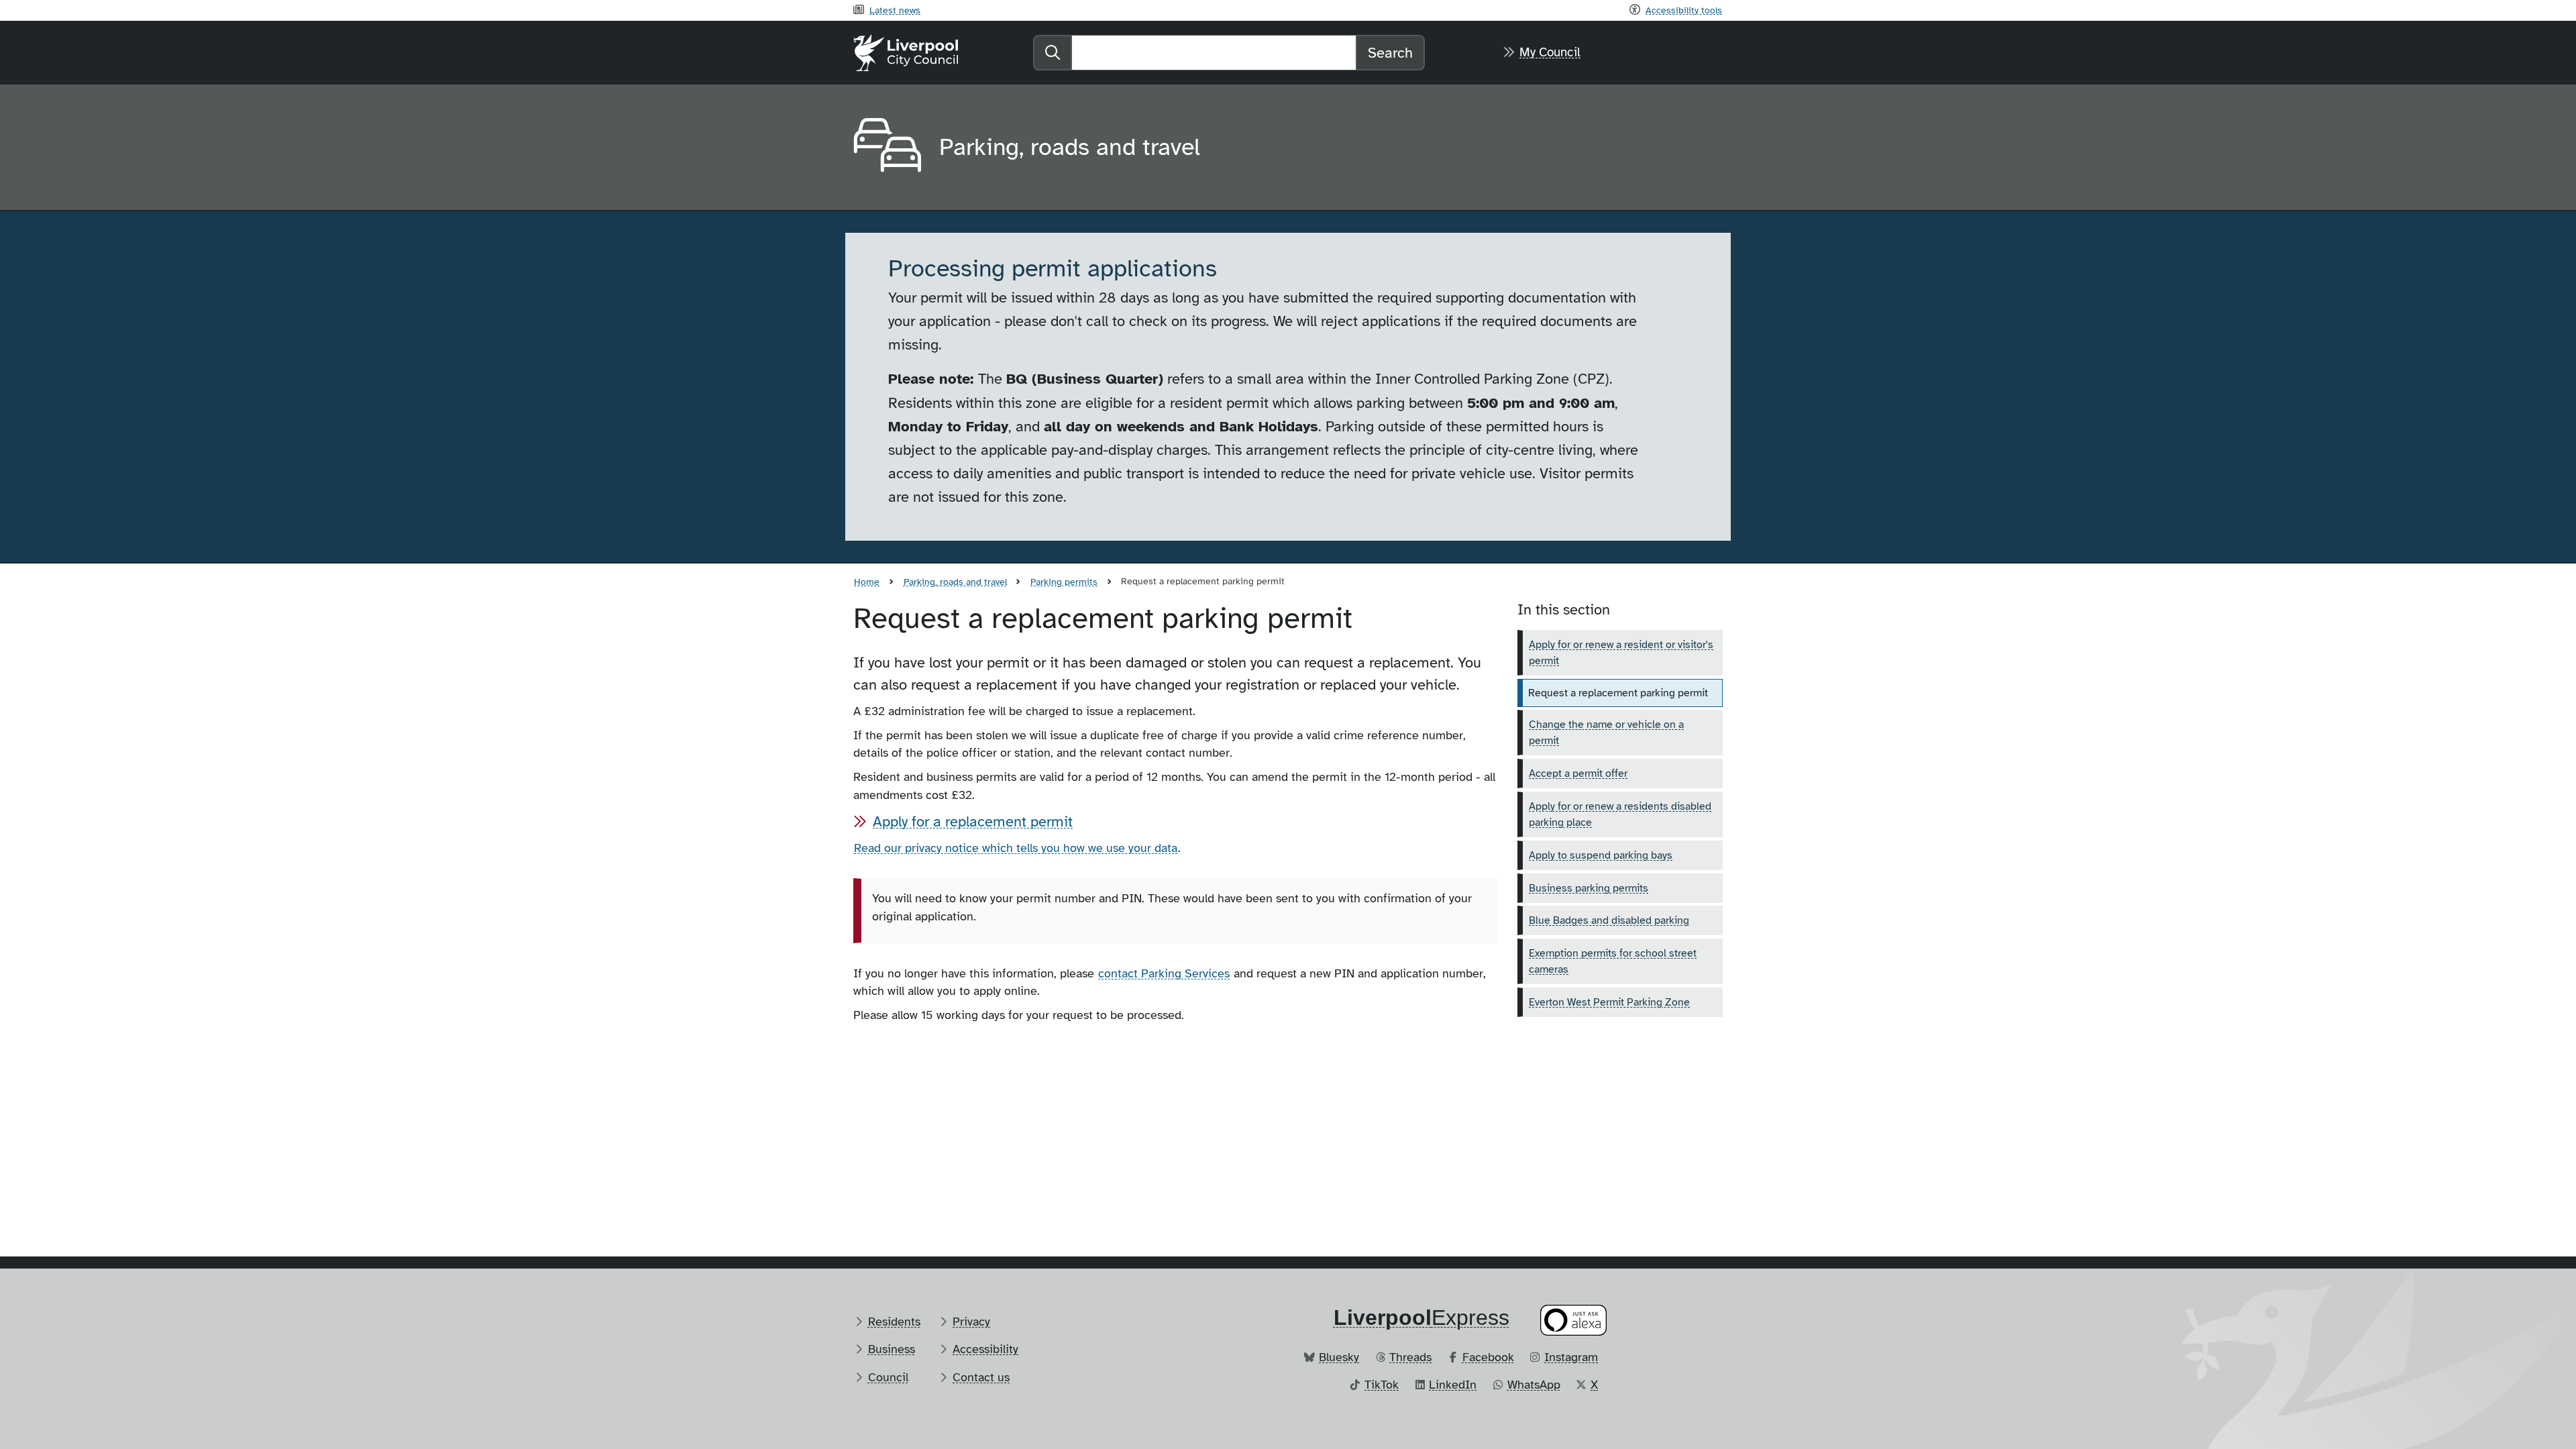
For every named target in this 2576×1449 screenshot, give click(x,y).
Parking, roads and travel (955, 582)
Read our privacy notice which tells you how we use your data (1016, 848)
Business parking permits (1589, 888)
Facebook (1488, 1357)
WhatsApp (1534, 1385)
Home (867, 582)
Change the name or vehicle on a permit (1606, 733)
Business (892, 1349)
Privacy (971, 1322)
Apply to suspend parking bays (1601, 855)
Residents (894, 1322)
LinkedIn (1453, 1385)
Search (1390, 53)
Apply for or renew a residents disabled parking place (1620, 814)
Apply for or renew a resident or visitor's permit (1621, 653)
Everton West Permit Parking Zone (1609, 1002)
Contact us (981, 1377)
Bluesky (1339, 1357)
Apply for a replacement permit (973, 821)
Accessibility (985, 1349)
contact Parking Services (1164, 973)
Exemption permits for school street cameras (1613, 961)
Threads (1410, 1357)
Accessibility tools (1684, 10)
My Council (1550, 52)
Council (888, 1377)
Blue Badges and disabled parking (1609, 920)
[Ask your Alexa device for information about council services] (1574, 1320)
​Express (1421, 1318)
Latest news (895, 10)
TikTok (1382, 1385)
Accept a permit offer (1578, 773)
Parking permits (1064, 582)
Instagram (1571, 1357)
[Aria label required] (885, 148)
